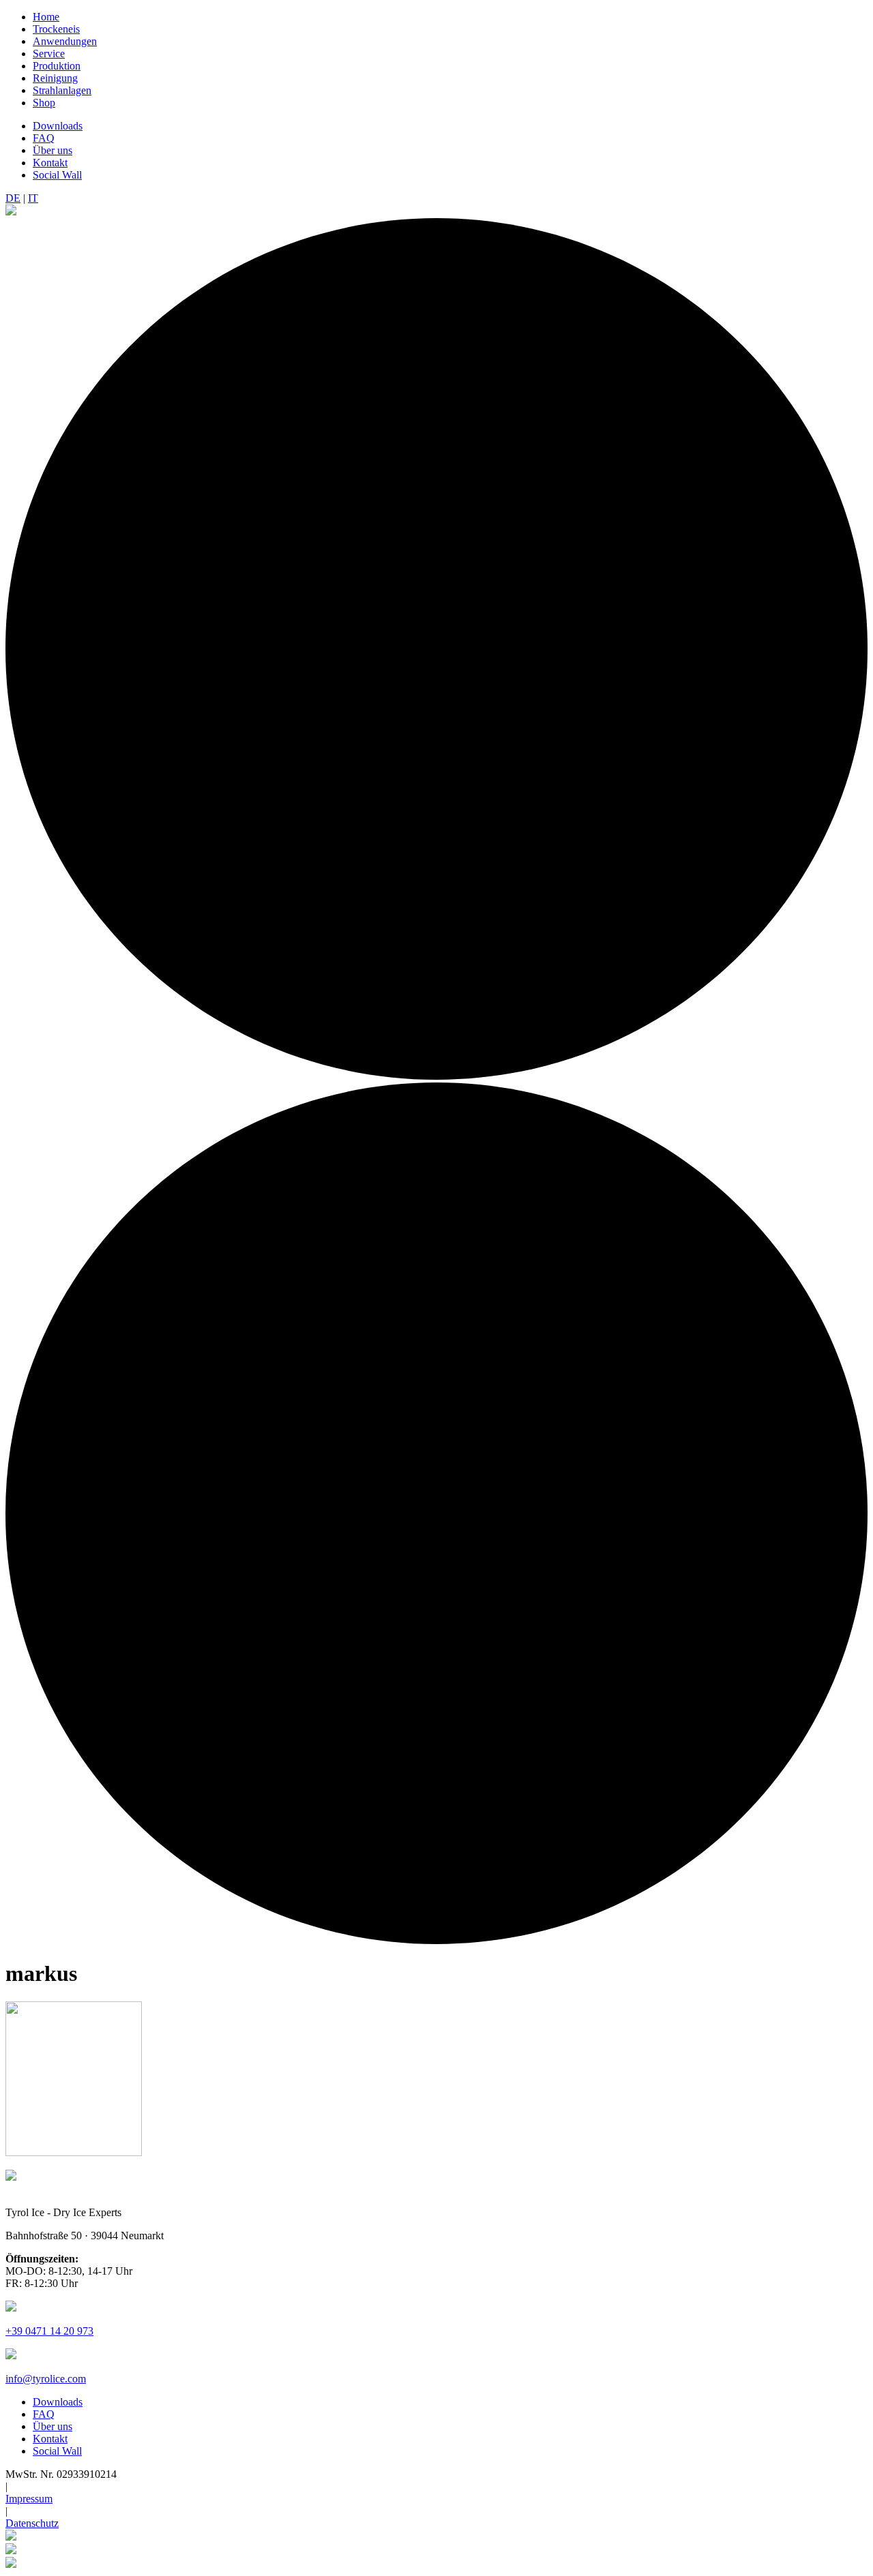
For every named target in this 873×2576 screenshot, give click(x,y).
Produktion (57, 66)
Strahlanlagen (62, 90)
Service (49, 54)
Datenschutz (32, 2523)
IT (33, 198)
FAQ (44, 138)
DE (13, 198)
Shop (44, 103)
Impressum (29, 2499)
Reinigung (55, 78)
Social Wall (57, 175)
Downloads (58, 126)
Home (46, 17)
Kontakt (50, 163)
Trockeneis (56, 29)
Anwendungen (65, 41)
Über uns (53, 150)
